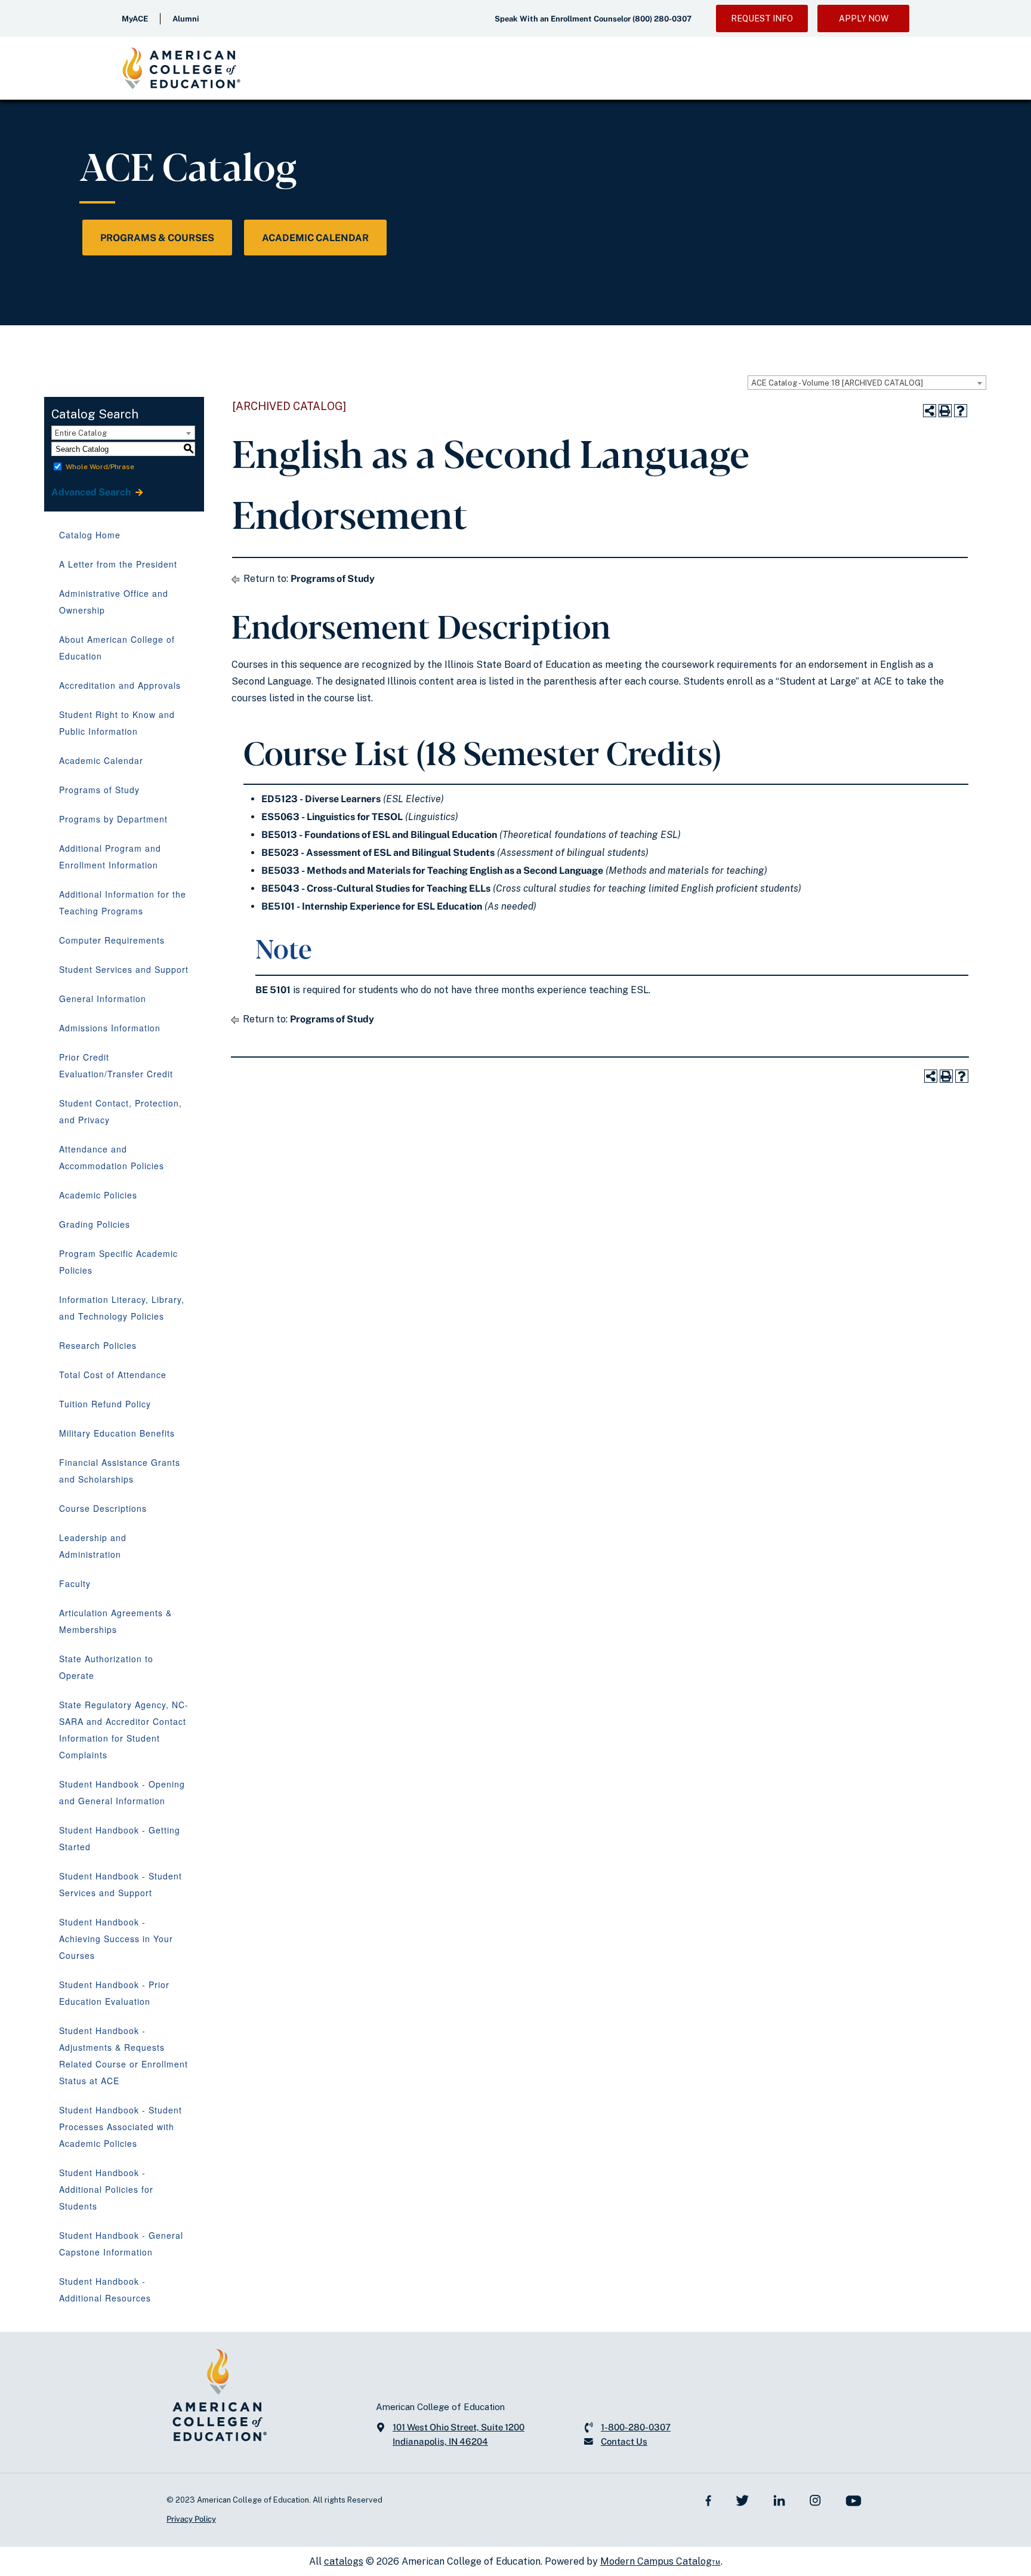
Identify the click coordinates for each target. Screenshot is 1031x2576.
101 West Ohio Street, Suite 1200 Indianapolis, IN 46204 (459, 2434)
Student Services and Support (124, 969)
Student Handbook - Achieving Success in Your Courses (116, 1939)
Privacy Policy (191, 2519)
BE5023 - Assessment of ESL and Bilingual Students (378, 853)
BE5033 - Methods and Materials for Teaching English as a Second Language (432, 871)
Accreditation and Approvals (120, 685)
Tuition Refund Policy (105, 1404)
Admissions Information (110, 1028)
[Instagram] (815, 2500)
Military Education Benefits (117, 1433)
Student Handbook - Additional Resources (105, 2290)
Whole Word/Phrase (100, 467)
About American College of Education (117, 648)
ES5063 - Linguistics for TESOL (332, 817)
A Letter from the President (118, 564)
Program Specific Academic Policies (118, 1262)
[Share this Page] (930, 411)
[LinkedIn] (779, 2500)
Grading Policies (95, 1224)
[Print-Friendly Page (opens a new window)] (945, 411)
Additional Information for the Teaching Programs (123, 902)
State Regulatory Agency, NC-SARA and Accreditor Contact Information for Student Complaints (124, 1730)
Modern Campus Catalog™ (660, 2561)
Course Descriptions (103, 1508)
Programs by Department (113, 819)
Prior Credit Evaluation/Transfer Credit (116, 1065)
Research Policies (98, 1345)
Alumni (186, 19)
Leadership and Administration (93, 1546)
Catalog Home (90, 535)
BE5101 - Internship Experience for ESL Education (372, 906)
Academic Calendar (315, 238)
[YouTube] (853, 2500)
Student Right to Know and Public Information (117, 723)
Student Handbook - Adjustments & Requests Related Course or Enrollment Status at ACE (124, 2056)
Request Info (762, 19)
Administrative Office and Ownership (114, 602)
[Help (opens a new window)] (961, 411)
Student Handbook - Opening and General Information (122, 1792)
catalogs (344, 2561)
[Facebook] (709, 2500)
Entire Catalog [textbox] (81, 433)
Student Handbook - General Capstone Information (121, 2244)
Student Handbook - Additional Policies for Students (106, 2189)
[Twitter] (742, 2500)
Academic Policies (98, 1195)
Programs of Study (99, 790)
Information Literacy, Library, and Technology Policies (122, 1308)
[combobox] (867, 383)
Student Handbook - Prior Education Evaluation (114, 1993)
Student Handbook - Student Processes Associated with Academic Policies (121, 2127)
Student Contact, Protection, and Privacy (121, 1111)
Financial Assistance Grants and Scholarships (120, 1471)
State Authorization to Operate (106, 1667)
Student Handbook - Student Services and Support (121, 1884)
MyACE (135, 19)
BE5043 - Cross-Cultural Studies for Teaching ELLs (376, 888)
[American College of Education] (181, 68)
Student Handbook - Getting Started (120, 1838)
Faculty (75, 1583)
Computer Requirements (112, 940)
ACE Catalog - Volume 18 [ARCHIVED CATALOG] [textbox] (837, 383)
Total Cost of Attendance (113, 1375)
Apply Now (864, 19)
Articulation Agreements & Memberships (115, 1621)
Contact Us (624, 2441)
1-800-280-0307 (636, 2427)
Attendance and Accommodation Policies (112, 1157)
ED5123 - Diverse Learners (321, 799)
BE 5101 (273, 990)
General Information (103, 999)
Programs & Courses (157, 238)
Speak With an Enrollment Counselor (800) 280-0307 (593, 19)
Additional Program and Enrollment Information (110, 856)
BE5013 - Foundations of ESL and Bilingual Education (379, 835)
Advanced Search (92, 492)
